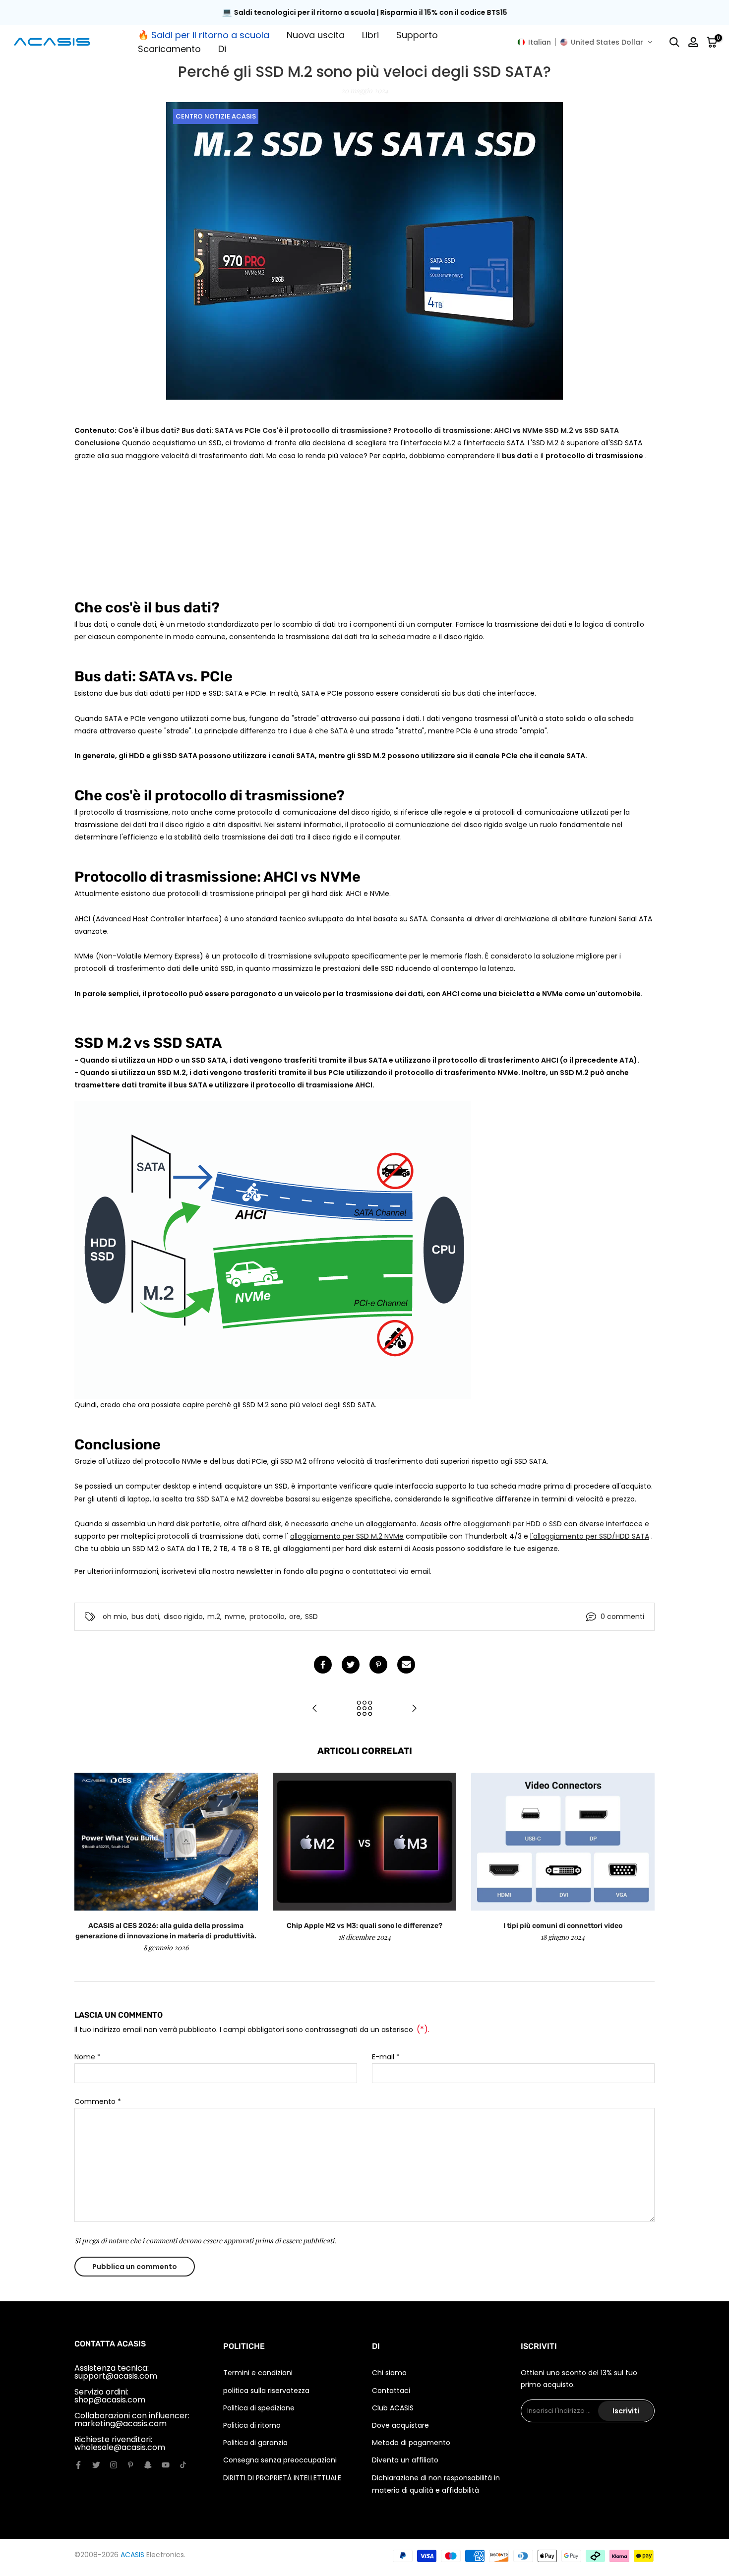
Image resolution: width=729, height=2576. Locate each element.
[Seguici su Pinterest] (130, 2465)
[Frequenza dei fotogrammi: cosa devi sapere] (414, 1709)
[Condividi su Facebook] (323, 1665)
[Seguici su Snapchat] (148, 2465)
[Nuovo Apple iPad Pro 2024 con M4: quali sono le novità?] (315, 1709)
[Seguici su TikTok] (183, 2465)
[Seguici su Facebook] (78, 2465)
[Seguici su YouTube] (166, 2465)
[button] (585, 42)
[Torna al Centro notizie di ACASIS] (364, 1709)
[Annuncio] (377, 13)
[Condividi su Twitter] (351, 1665)
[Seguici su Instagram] (114, 2465)
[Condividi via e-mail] (406, 1665)
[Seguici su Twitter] (96, 2465)
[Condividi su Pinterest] (378, 1665)
